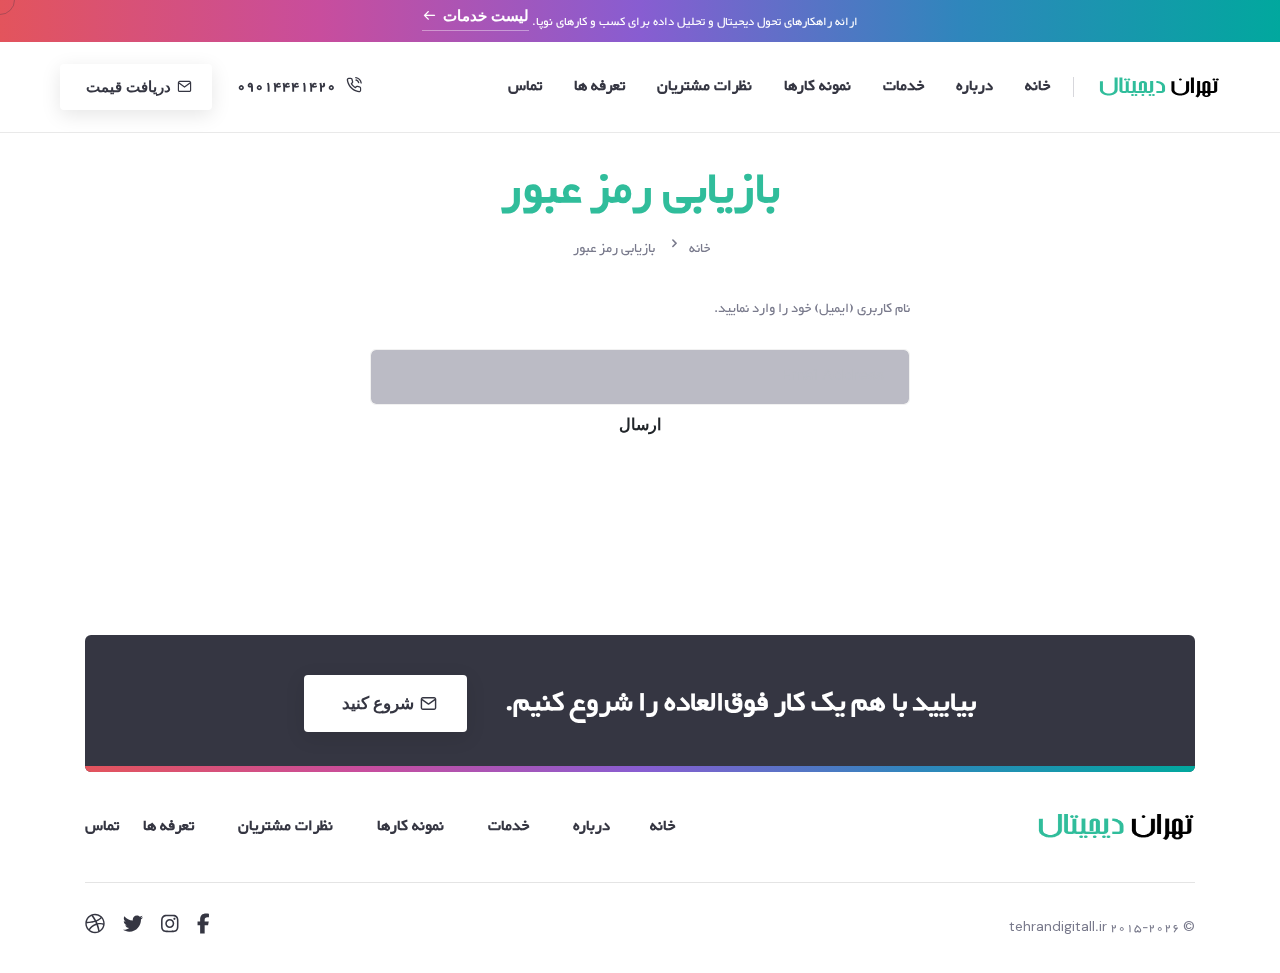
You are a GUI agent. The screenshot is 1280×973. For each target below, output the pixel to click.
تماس (525, 86)
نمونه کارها (817, 86)
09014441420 (286, 87)
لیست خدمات (486, 16)
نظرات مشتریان (704, 86)
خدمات (903, 86)
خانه (1037, 86)
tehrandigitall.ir (1058, 928)
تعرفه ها (599, 86)
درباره (974, 86)
